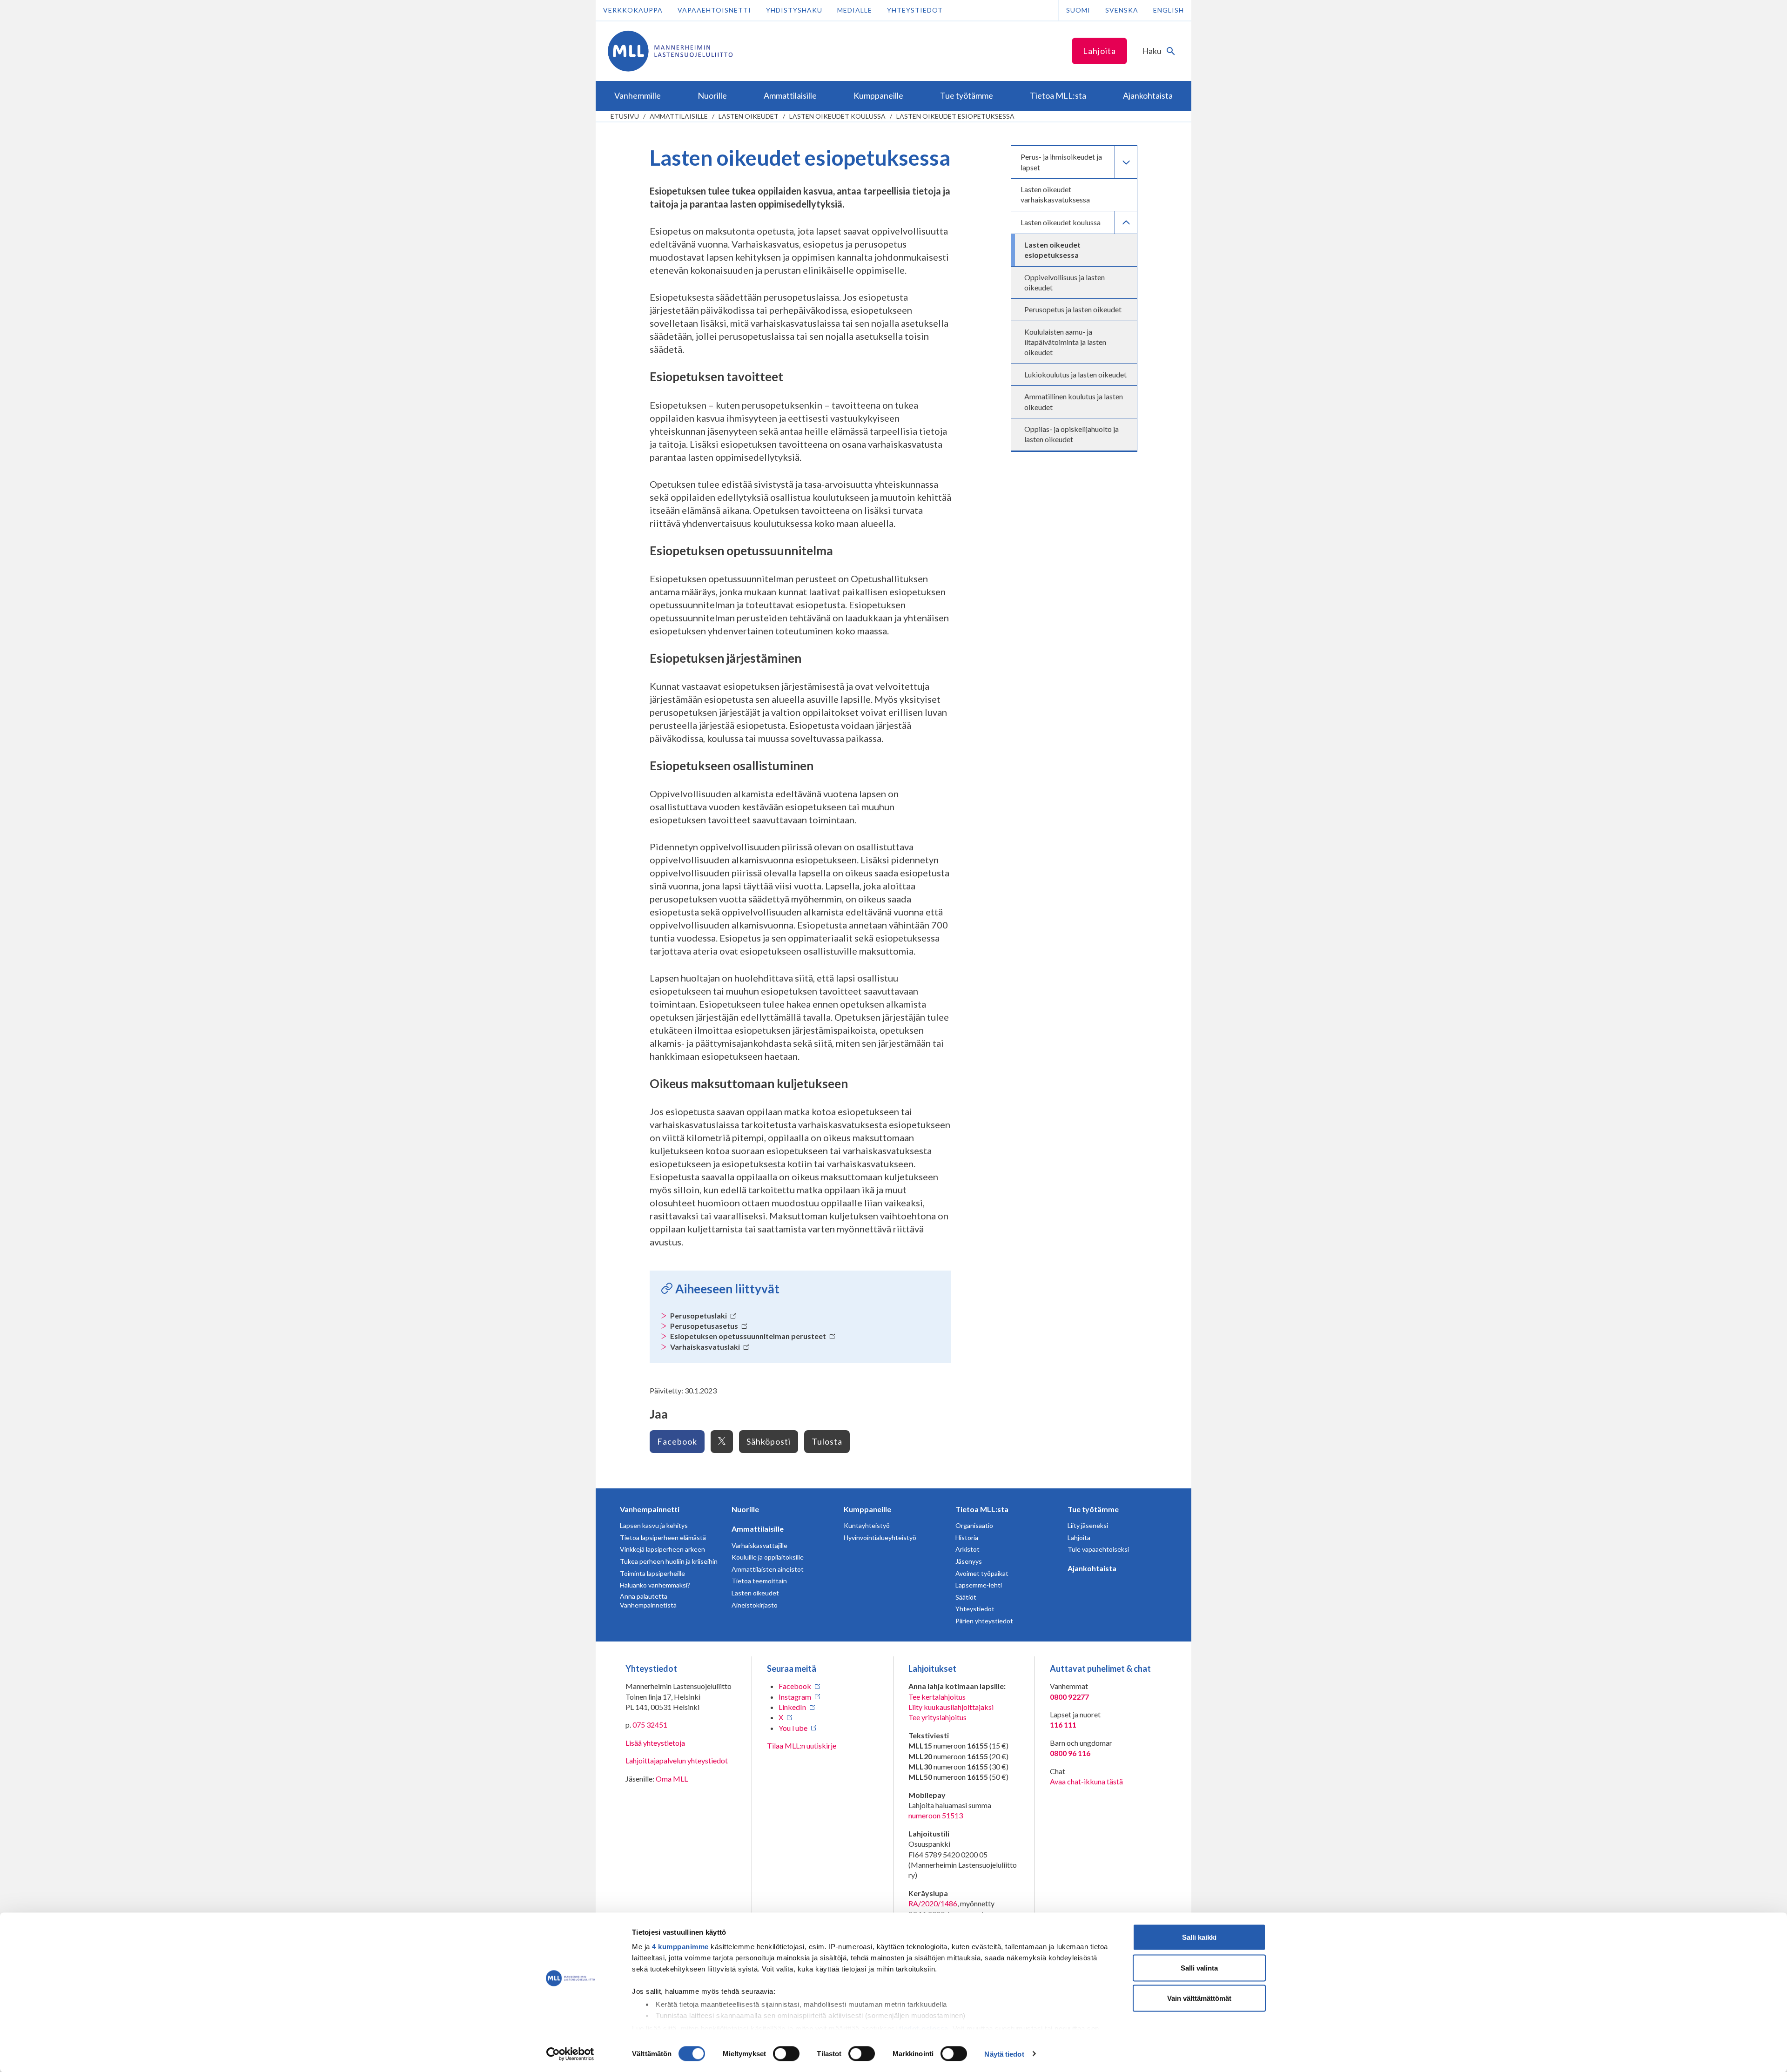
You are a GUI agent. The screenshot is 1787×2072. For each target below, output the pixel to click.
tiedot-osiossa (924, 2028)
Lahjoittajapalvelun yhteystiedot (677, 1760)
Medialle (855, 10)
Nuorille (745, 1509)
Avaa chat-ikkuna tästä (1086, 1781)
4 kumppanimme (680, 1947)
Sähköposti (769, 1441)
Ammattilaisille (679, 116)
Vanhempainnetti (650, 1509)
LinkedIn (792, 1707)
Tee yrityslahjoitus (937, 1717)
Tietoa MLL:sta (982, 1509)
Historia (967, 1537)
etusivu (625, 116)
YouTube (793, 1728)
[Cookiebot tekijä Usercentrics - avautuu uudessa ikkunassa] (570, 2054)
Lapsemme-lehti (979, 1585)
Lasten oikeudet (749, 116)
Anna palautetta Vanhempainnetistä (648, 1601)
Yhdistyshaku (794, 10)
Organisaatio (974, 1525)
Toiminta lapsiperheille (652, 1573)
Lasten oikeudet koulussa (837, 116)
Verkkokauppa (633, 10)
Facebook (677, 1441)
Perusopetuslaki (699, 1315)
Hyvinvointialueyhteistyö (880, 1537)
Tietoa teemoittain (759, 1581)
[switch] (786, 2053)
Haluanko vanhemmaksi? (655, 1585)
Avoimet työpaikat (982, 1573)
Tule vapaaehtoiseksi (1098, 1549)
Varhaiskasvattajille (759, 1545)
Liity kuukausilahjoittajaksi (951, 1707)
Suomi (1078, 10)
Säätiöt (966, 1597)
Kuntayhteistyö (867, 1525)
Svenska (1122, 10)
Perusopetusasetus (705, 1326)
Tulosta (827, 1441)
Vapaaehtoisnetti (714, 10)
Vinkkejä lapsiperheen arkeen (662, 1549)
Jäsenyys (969, 1561)
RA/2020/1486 (933, 1903)
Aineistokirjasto (755, 1605)
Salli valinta (1199, 1968)
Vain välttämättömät (1199, 1998)
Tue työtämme (1093, 1509)
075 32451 (650, 1725)
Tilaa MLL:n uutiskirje (802, 1746)
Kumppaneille (867, 1509)
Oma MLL (672, 1779)
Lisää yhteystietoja (655, 1743)
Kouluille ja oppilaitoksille (768, 1557)
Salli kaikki (1199, 1937)
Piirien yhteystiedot (984, 1621)
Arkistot (967, 1549)
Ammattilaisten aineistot (768, 1569)
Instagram (795, 1697)
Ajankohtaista (1092, 1568)
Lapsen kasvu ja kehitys (654, 1525)
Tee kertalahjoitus (937, 1697)
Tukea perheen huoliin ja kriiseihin (669, 1561)
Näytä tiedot (1004, 2054)
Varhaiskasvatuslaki (706, 1347)
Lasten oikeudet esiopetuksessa (955, 116)
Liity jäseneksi (1088, 1525)
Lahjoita (1099, 51)
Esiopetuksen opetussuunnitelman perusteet (749, 1336)
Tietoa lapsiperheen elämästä (663, 1537)
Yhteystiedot (915, 10)
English (1169, 10)
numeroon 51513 (936, 1815)
